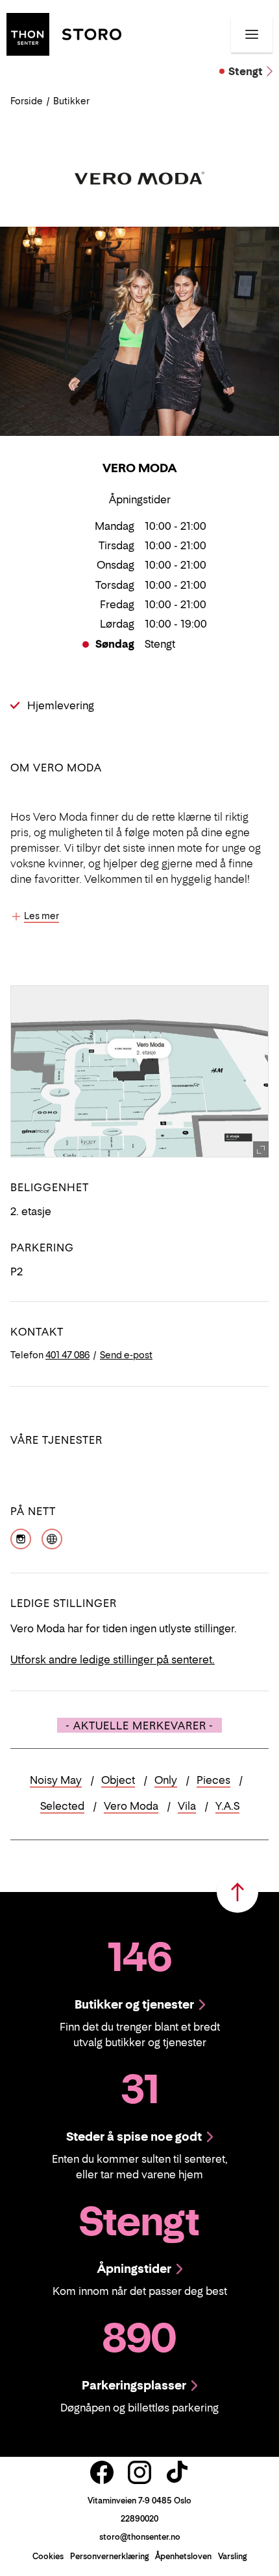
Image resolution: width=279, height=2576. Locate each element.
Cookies (48, 2556)
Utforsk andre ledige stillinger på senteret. (113, 1659)
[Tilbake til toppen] (237, 1892)
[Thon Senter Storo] (64, 33)
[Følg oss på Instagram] (139, 2472)
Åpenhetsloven (183, 2556)
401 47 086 (67, 1355)
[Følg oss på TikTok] (177, 2472)
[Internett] (52, 1538)
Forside (27, 101)
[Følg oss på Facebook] (102, 2472)
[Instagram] (21, 1538)
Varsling (232, 2556)
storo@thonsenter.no (140, 2537)
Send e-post (126, 1355)
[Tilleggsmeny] (252, 34)
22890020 (139, 2519)
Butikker (71, 101)
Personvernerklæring (109, 2556)
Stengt (246, 71)
